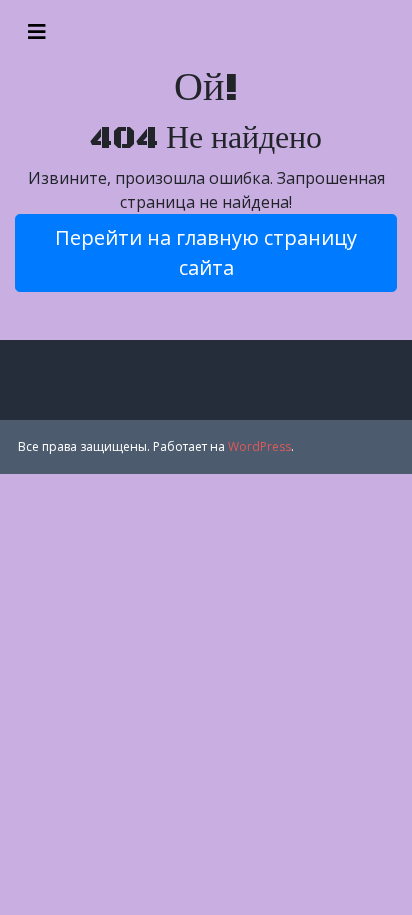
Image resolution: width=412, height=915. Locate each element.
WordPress (259, 446)
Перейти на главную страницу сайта (206, 252)
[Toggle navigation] (37, 32)
